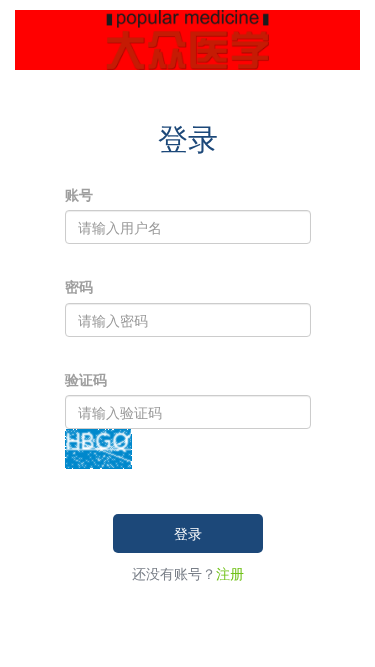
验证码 (86, 379)
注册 (230, 573)
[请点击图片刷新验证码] (98, 447)
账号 (79, 194)
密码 (79, 286)
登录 (188, 533)
